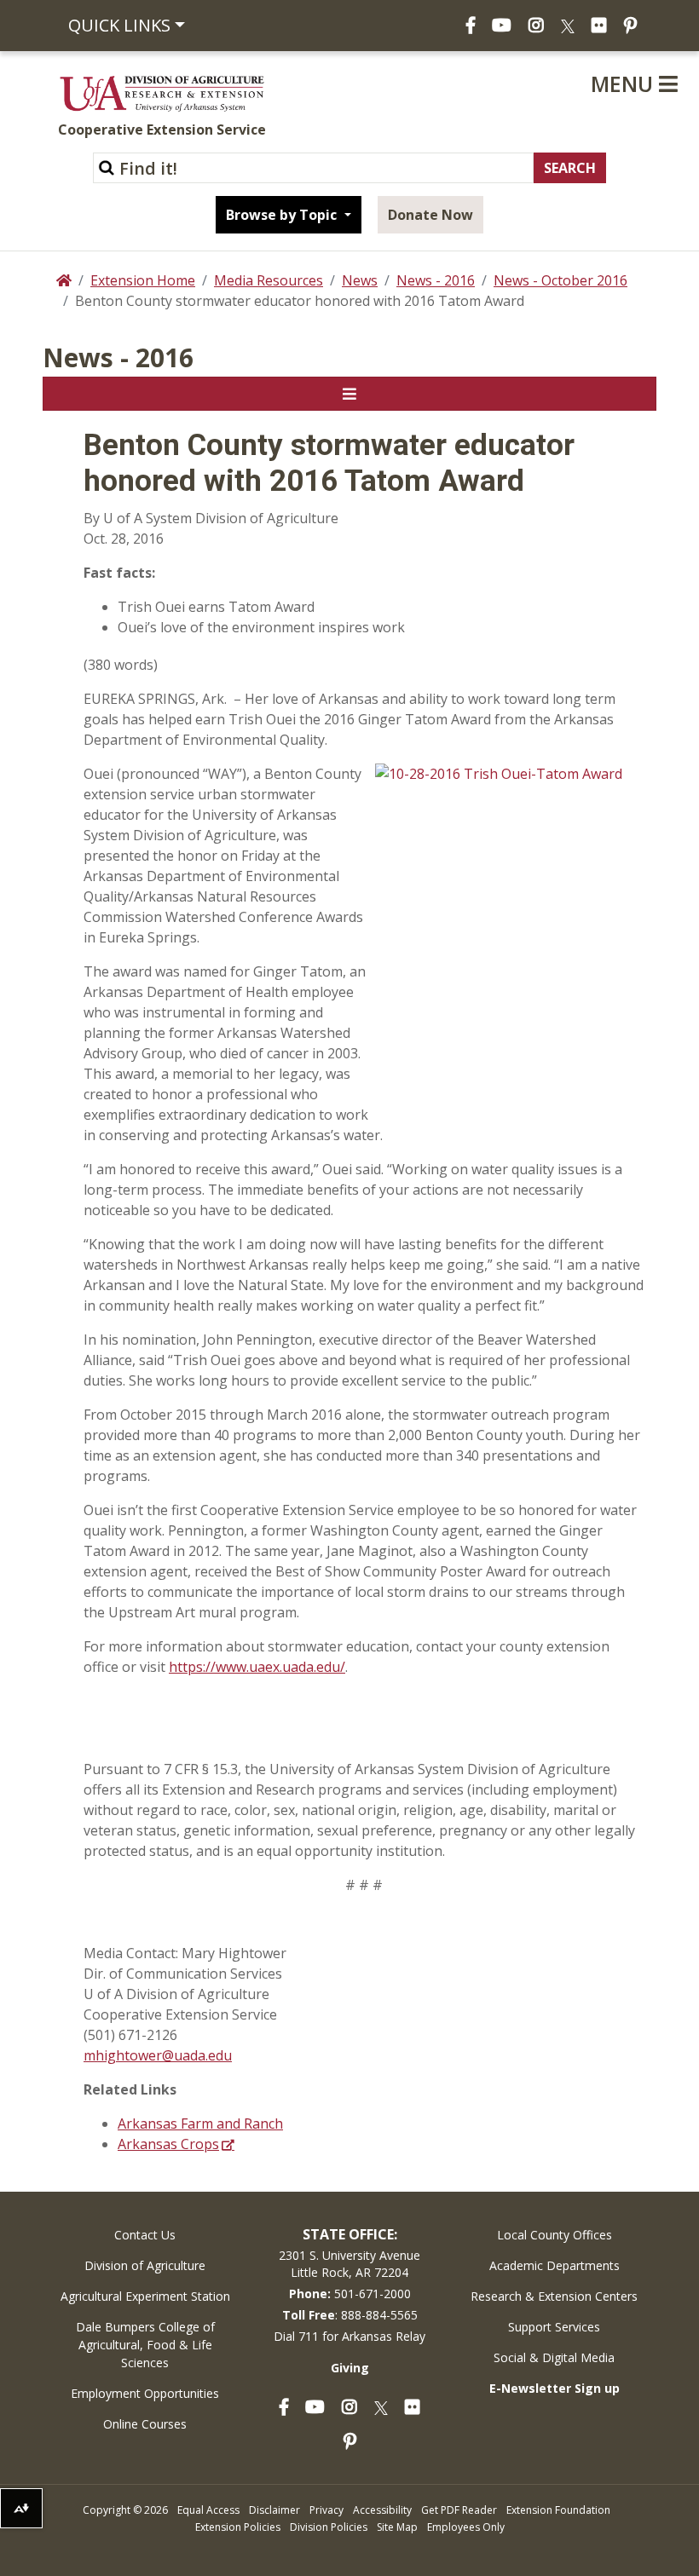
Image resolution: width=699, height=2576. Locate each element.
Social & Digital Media (554, 2357)
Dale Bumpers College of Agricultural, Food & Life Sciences (145, 2345)
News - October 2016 (560, 280)
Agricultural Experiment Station (145, 2296)
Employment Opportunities (145, 2393)
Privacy (326, 2510)
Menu (625, 84)
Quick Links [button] (119, 25)
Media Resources (269, 280)
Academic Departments (555, 2265)
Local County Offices (555, 2235)
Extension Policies (238, 2527)
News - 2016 (436, 280)
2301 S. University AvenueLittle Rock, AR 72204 (349, 2264)
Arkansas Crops (168, 2144)
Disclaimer (274, 2510)
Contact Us (145, 2235)
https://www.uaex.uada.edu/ (257, 1667)
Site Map (397, 2527)
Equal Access (208, 2510)
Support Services (554, 2327)
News (360, 280)
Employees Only (466, 2527)
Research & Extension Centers (554, 2296)
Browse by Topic (283, 215)
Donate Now (430, 215)
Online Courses (145, 2424)
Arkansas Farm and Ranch (200, 2124)
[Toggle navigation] (349, 394)
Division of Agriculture (145, 2265)
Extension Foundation (558, 2510)
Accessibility (382, 2510)
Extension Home (143, 280)
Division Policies (329, 2527)
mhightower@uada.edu (158, 2055)
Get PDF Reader (459, 2510)
